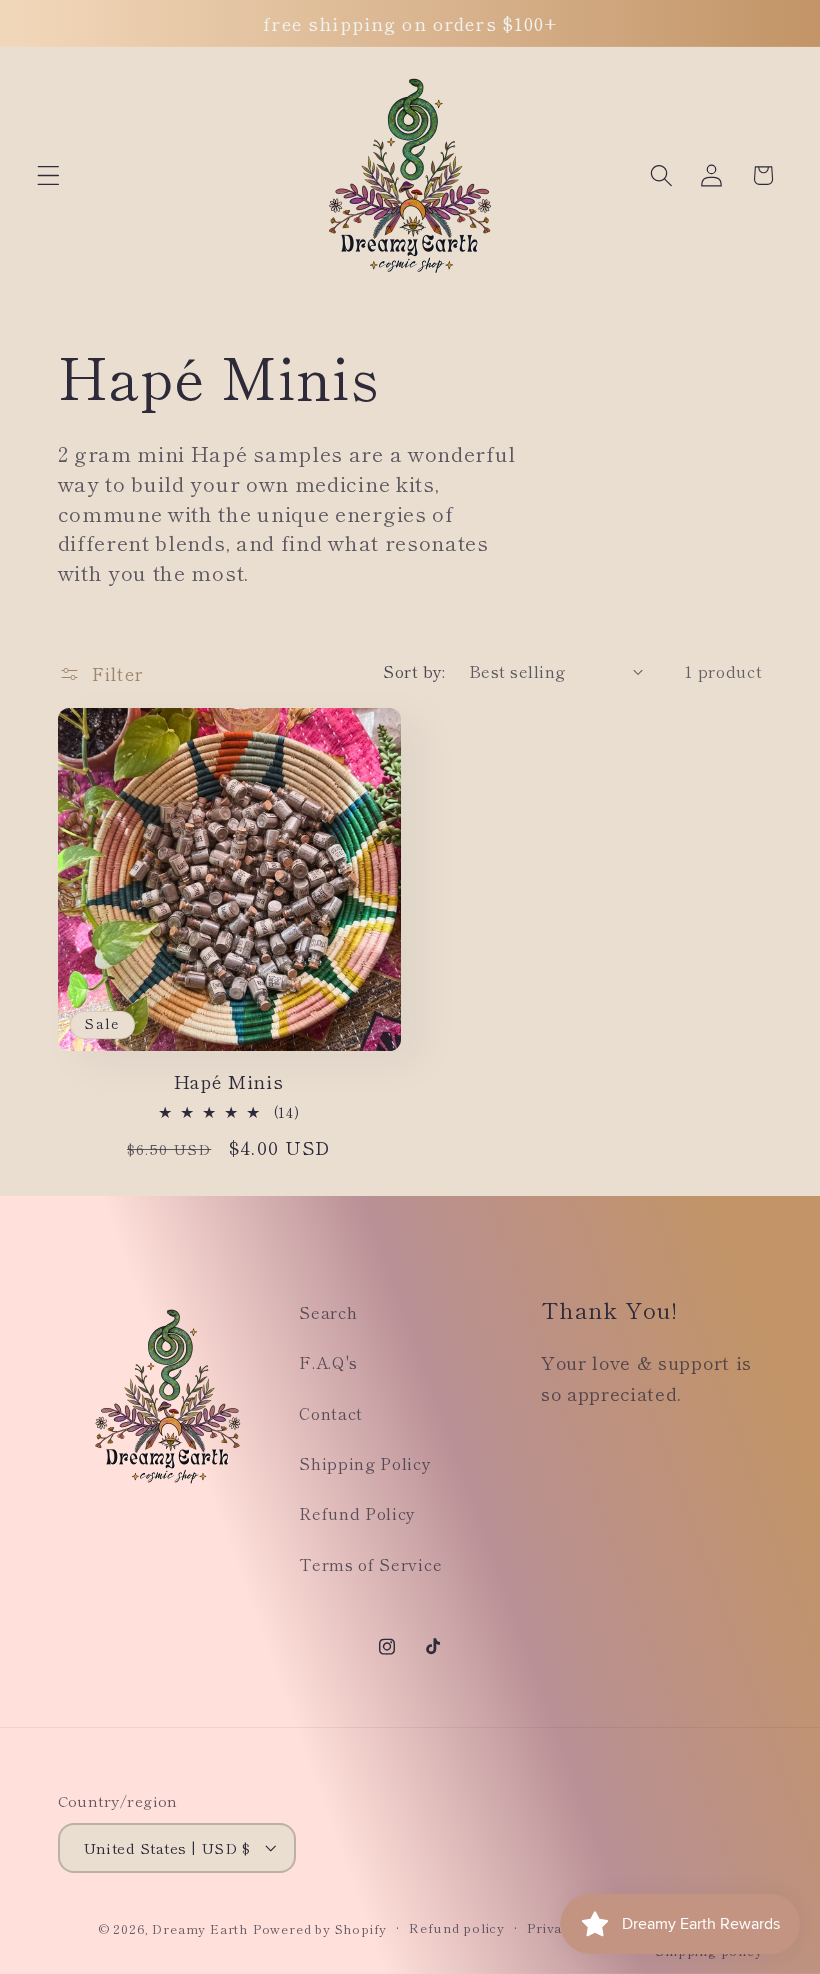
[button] (48, 175)
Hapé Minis (229, 1081)
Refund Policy (357, 1513)
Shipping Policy (365, 1463)
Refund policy (456, 1927)
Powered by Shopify (320, 1928)
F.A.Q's (328, 1362)
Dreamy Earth (200, 1928)
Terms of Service (370, 1564)
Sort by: (414, 671)
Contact (331, 1413)
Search (328, 1312)
